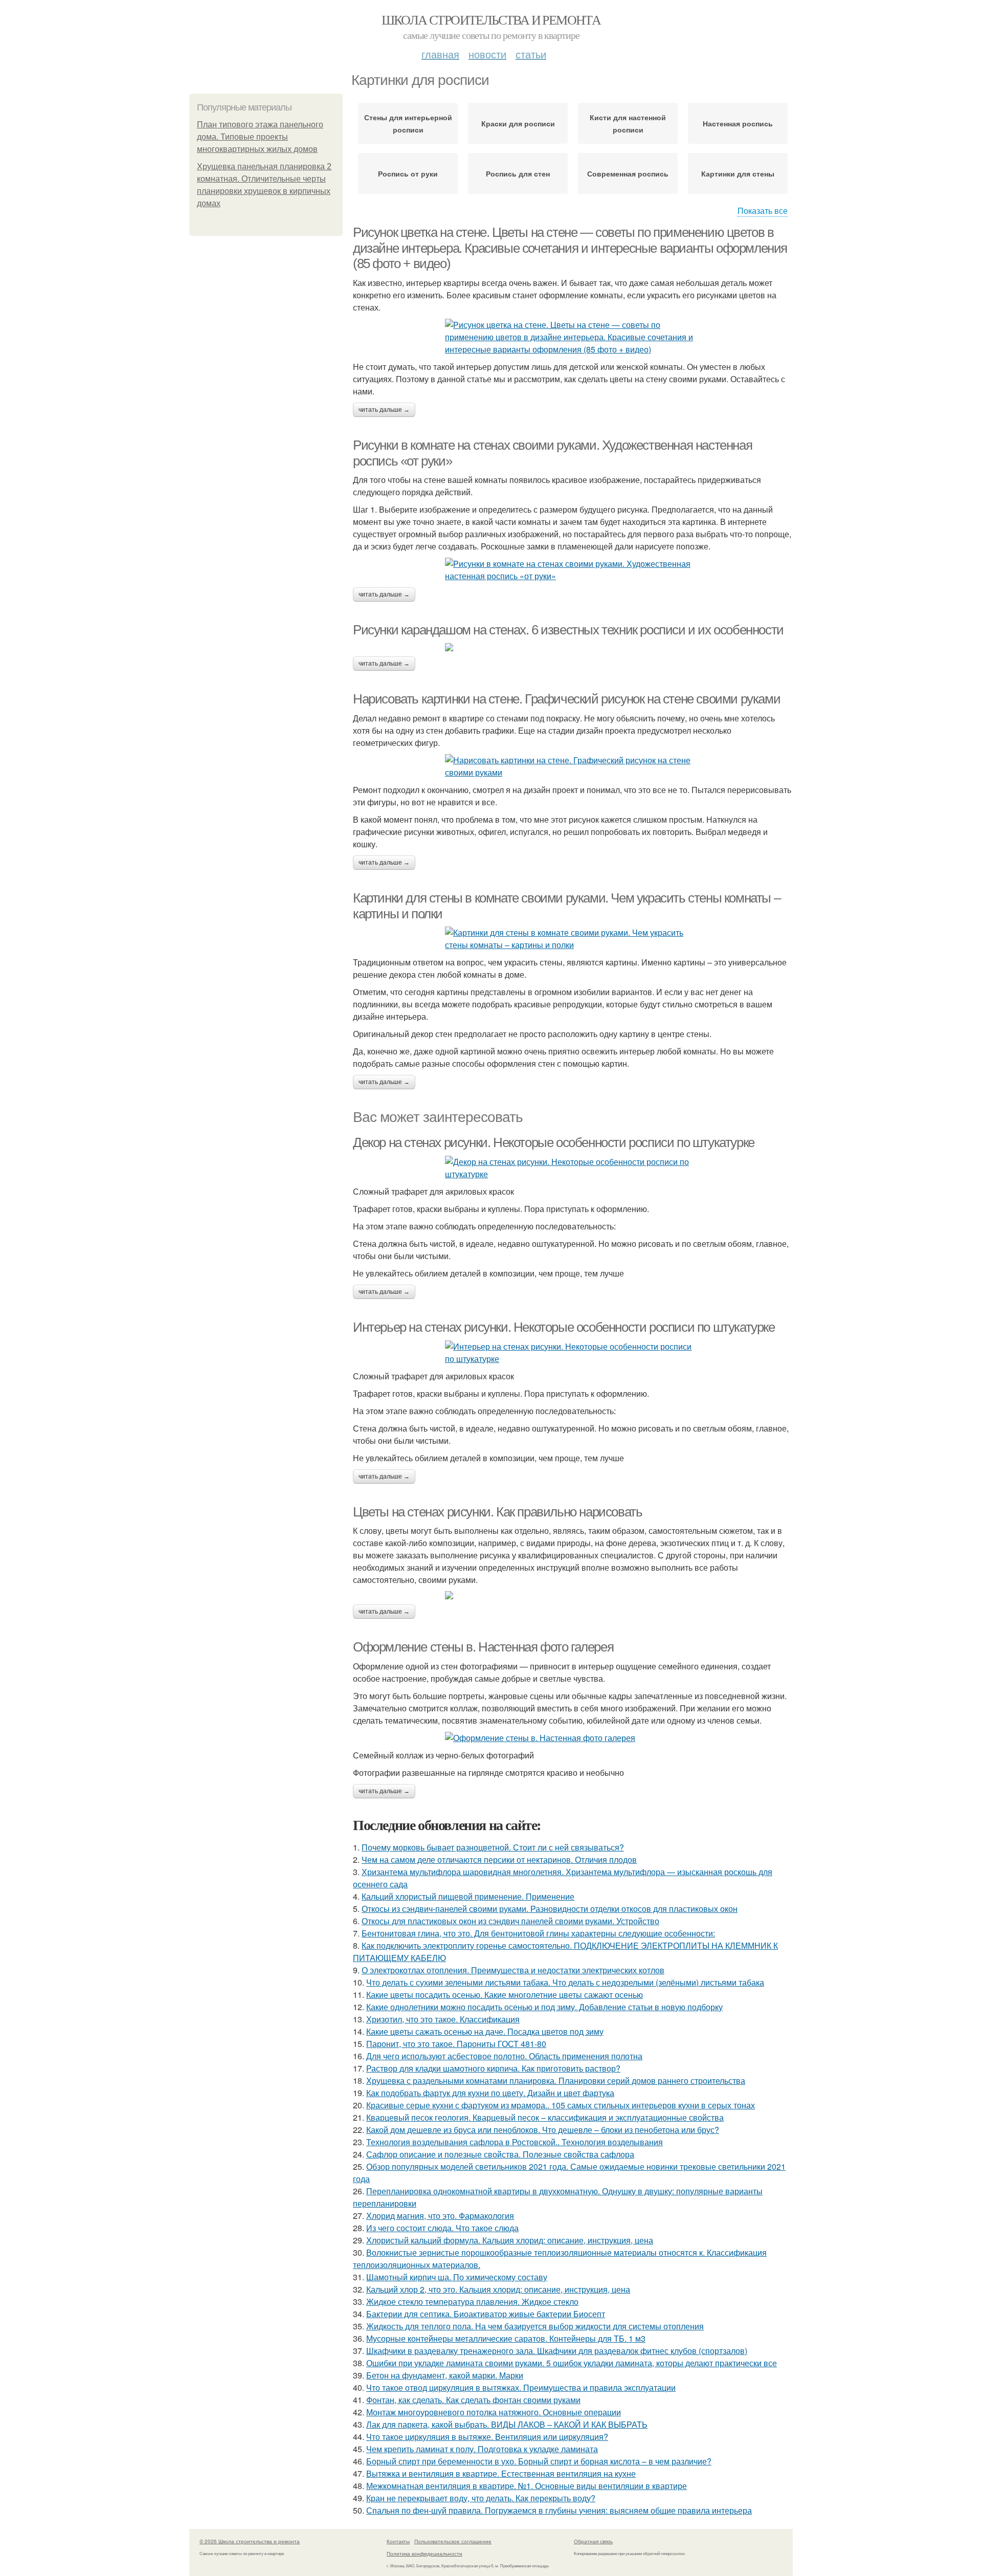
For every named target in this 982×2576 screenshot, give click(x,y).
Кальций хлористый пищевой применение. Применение (468, 1896)
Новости (487, 54)
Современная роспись (628, 173)
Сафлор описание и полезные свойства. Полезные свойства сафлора (500, 2154)
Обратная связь (593, 2541)
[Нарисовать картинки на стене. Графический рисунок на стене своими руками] (573, 766)
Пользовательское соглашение (453, 2541)
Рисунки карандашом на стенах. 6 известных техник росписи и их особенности (568, 630)
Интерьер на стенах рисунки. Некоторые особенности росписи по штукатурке (564, 1327)
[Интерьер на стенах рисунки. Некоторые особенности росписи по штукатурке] (573, 1353)
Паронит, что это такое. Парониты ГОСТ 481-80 (456, 2044)
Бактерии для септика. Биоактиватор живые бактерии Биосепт (486, 2314)
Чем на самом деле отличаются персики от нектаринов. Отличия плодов (499, 1859)
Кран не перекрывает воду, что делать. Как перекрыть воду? (481, 2498)
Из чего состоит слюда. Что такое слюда (442, 2228)
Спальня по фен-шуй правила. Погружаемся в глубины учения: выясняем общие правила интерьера (559, 2510)
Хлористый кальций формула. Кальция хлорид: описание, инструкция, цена (510, 2240)
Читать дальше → (384, 410)
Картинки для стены (738, 173)
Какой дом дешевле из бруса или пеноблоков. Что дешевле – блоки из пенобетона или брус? (543, 2130)
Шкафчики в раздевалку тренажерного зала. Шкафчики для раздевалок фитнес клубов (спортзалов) (557, 2351)
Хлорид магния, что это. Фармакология (440, 2216)
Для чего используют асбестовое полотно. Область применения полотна (504, 2056)
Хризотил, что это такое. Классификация (443, 2019)
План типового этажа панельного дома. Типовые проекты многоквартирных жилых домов (260, 137)
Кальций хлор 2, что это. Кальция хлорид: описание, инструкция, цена (498, 2289)
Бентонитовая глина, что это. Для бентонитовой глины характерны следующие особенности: (538, 1933)
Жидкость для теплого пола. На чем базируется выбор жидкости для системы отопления (535, 2326)
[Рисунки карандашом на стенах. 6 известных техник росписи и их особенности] (573, 647)
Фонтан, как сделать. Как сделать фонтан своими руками (473, 2400)
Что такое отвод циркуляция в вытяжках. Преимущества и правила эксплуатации (521, 2387)
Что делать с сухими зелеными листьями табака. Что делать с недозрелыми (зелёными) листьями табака (565, 1982)
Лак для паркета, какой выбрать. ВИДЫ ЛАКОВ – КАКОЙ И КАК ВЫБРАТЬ (507, 2424)
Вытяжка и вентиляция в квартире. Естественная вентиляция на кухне (501, 2473)
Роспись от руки (408, 173)
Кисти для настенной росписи (628, 123)
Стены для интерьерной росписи (408, 123)
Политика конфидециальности (425, 2553)
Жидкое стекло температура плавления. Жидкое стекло (472, 2302)
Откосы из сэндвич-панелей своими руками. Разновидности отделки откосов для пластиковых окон (550, 1909)
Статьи (531, 54)
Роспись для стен (518, 173)
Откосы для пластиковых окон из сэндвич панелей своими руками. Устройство (510, 1921)
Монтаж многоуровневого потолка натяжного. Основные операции (494, 2412)
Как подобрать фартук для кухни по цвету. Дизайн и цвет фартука (490, 2093)
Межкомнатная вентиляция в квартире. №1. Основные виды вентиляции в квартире (527, 2486)
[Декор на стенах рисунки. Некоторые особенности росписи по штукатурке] (573, 1168)
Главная (440, 54)
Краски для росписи (518, 123)
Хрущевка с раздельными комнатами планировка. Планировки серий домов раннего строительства (556, 2080)
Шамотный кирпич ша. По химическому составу (457, 2277)
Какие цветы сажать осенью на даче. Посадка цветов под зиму (485, 2031)
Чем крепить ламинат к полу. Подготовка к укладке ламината (482, 2449)
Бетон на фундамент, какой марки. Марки (445, 2375)
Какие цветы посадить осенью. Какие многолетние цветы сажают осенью (505, 1995)
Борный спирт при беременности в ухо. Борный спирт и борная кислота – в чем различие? (539, 2461)
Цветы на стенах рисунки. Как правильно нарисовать (497, 1512)
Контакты (398, 2541)
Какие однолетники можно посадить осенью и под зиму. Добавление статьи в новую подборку (544, 2007)
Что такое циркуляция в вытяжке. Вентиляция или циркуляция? (487, 2437)
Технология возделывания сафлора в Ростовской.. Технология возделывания (515, 2142)
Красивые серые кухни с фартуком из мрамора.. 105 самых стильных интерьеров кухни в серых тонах (561, 2105)
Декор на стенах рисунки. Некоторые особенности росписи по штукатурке (554, 1142)
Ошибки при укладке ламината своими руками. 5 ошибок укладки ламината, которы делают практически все (572, 2363)
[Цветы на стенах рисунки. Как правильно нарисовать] (573, 1595)
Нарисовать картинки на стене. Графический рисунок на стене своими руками (566, 699)
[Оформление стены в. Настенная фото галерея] (573, 1738)
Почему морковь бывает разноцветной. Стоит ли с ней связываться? (493, 1847)
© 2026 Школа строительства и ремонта (250, 2541)
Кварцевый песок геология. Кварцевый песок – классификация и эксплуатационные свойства (545, 2117)
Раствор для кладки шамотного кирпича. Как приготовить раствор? (493, 2068)
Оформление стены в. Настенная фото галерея (483, 1647)
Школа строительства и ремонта (491, 19)
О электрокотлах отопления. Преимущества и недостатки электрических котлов (513, 1970)
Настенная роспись (738, 123)
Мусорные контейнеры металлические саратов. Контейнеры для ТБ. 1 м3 (506, 2338)
